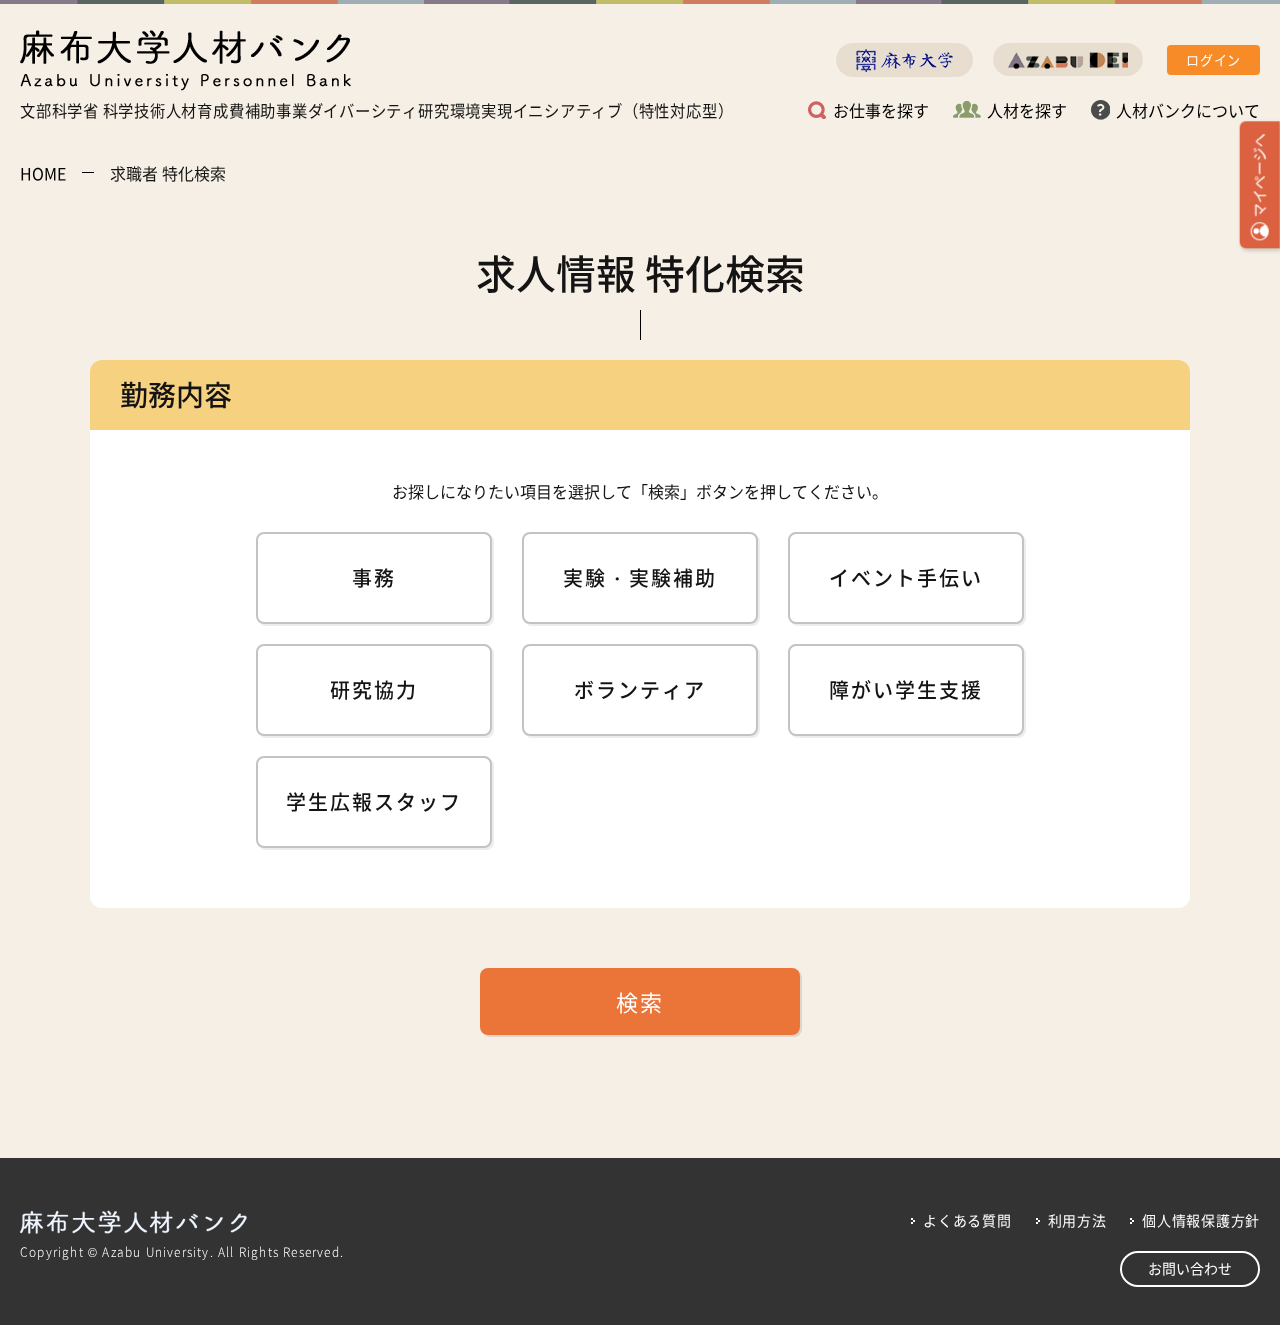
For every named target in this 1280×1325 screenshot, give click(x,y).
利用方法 (1077, 1220)
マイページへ (1259, 175)
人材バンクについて (1188, 110)
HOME (43, 173)
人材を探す (1027, 110)
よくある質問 (967, 1220)
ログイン (1213, 59)
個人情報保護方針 (1201, 1220)
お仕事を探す (881, 110)
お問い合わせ (1190, 1268)
